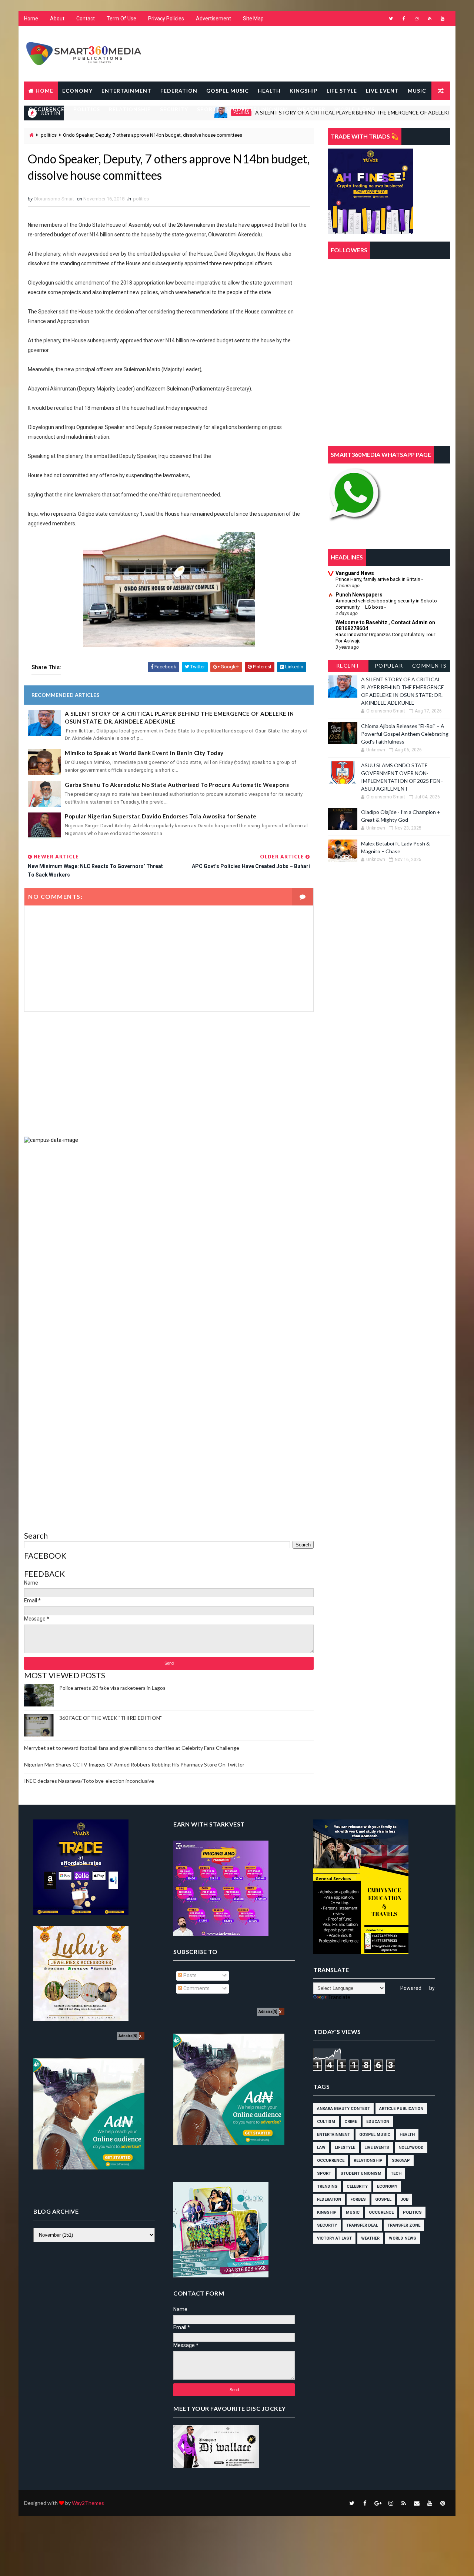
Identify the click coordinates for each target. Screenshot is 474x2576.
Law (321, 2148)
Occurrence (331, 2160)
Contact (86, 19)
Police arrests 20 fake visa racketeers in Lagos (112, 1688)
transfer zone (404, 2225)
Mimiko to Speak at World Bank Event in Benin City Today (144, 753)
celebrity (357, 2186)
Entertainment (333, 2135)
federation (329, 2199)
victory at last (334, 2238)
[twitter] (391, 19)
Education (378, 2122)
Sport (324, 2173)
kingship (327, 2212)
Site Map (253, 19)
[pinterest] (443, 2503)
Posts (189, 1975)
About (57, 19)
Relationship (368, 2160)
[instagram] (417, 19)
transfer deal (362, 2225)
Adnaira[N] (128, 2036)
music (353, 2212)
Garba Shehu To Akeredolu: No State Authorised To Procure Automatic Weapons (177, 785)
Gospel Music (375, 2135)
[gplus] (378, 2503)
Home (31, 19)
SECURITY (174, 109)
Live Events (377, 2148)
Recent (348, 666)
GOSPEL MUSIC (228, 91)
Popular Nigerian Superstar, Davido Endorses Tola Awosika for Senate (161, 816)
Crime (351, 2122)
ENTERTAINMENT (126, 91)
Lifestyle (345, 2148)
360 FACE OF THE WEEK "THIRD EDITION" (111, 1718)
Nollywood (411, 2148)
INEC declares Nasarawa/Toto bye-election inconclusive (89, 1781)
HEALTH (269, 91)
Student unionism (361, 2173)
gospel (383, 2199)
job (405, 2199)
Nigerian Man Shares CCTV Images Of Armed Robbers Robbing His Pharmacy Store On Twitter (134, 1764)
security (327, 2225)
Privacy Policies (166, 19)
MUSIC (417, 91)
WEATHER (311, 109)
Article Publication (401, 2109)
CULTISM (326, 2122)
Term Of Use (121, 19)
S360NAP (401, 2160)
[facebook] (404, 19)
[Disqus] (169, 1236)
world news (403, 2238)
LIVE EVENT (382, 91)
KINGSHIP (304, 91)
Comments (430, 666)
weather (370, 2238)
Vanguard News (355, 573)
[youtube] (443, 19)
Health (407, 2135)
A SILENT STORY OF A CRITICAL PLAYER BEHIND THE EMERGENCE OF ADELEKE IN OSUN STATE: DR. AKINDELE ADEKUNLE (179, 717)
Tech (396, 2173)
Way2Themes (88, 2503)
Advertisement (213, 19)
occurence (381, 2212)
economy (387, 2186)
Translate (339, 1997)
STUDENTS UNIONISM (257, 109)
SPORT (207, 109)
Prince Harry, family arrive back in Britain (378, 579)
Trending (327, 2186)
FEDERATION (179, 91)
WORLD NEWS (355, 109)
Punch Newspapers (359, 595)
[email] (417, 2503)
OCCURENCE (46, 109)
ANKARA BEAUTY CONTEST (343, 2109)
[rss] (430, 19)
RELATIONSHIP (130, 109)
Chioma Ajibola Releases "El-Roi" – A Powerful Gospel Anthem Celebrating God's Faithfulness (405, 734)
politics (49, 135)
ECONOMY (77, 91)
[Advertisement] (169, 1074)
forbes (358, 2199)
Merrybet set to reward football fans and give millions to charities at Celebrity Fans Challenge (132, 1748)
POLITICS (87, 109)
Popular (389, 666)
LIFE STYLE (342, 91)
